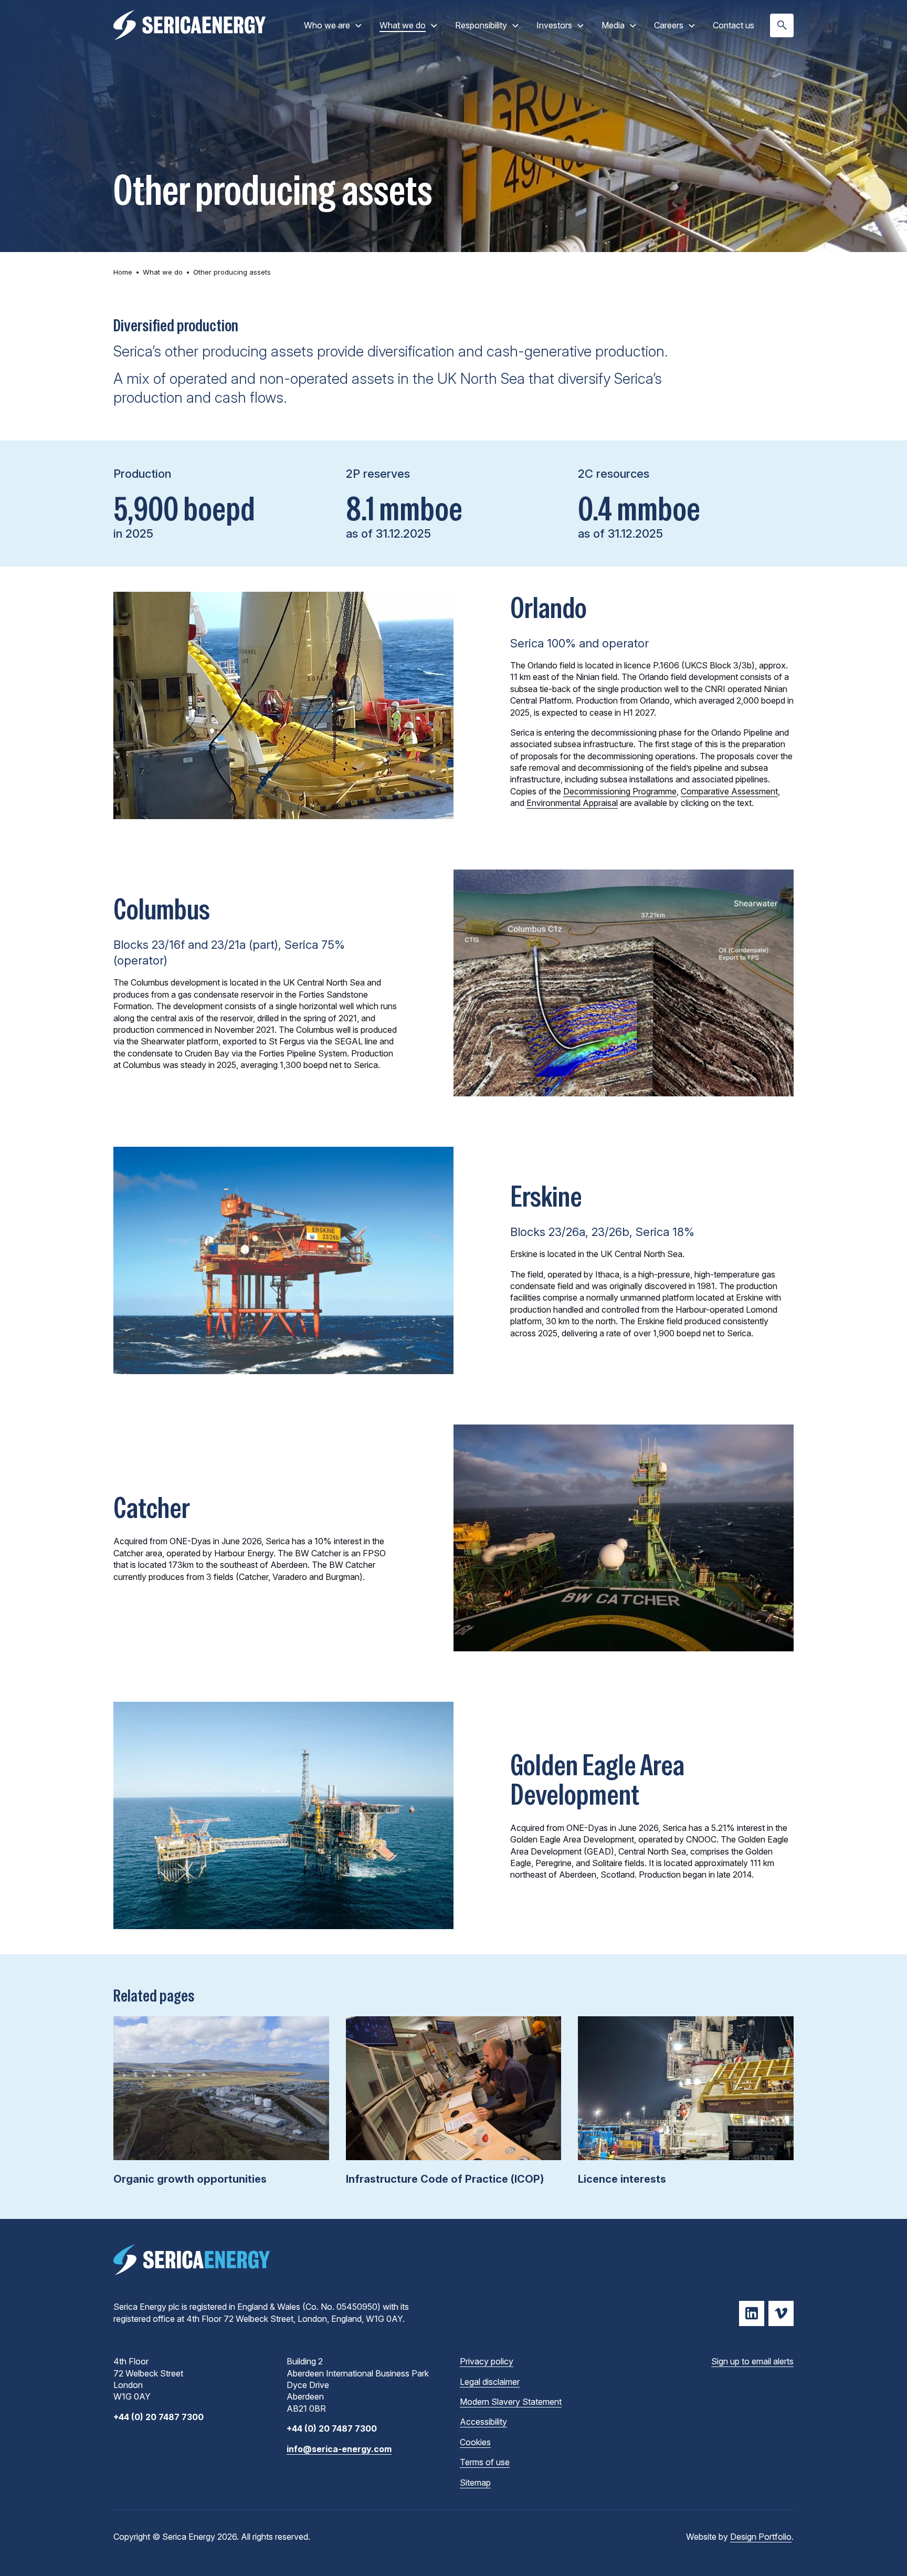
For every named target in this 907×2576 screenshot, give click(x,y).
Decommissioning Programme (620, 791)
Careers (669, 25)
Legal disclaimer (490, 2382)
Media (613, 25)
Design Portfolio (761, 2537)
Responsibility (481, 25)
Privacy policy (487, 2361)
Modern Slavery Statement (511, 2402)
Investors (554, 25)
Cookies (475, 2442)
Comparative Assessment (729, 791)
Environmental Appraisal (572, 803)
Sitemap (475, 2483)
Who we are (327, 25)
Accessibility (483, 2422)
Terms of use (485, 2462)
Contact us (734, 25)
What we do (403, 25)
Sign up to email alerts (752, 2361)
